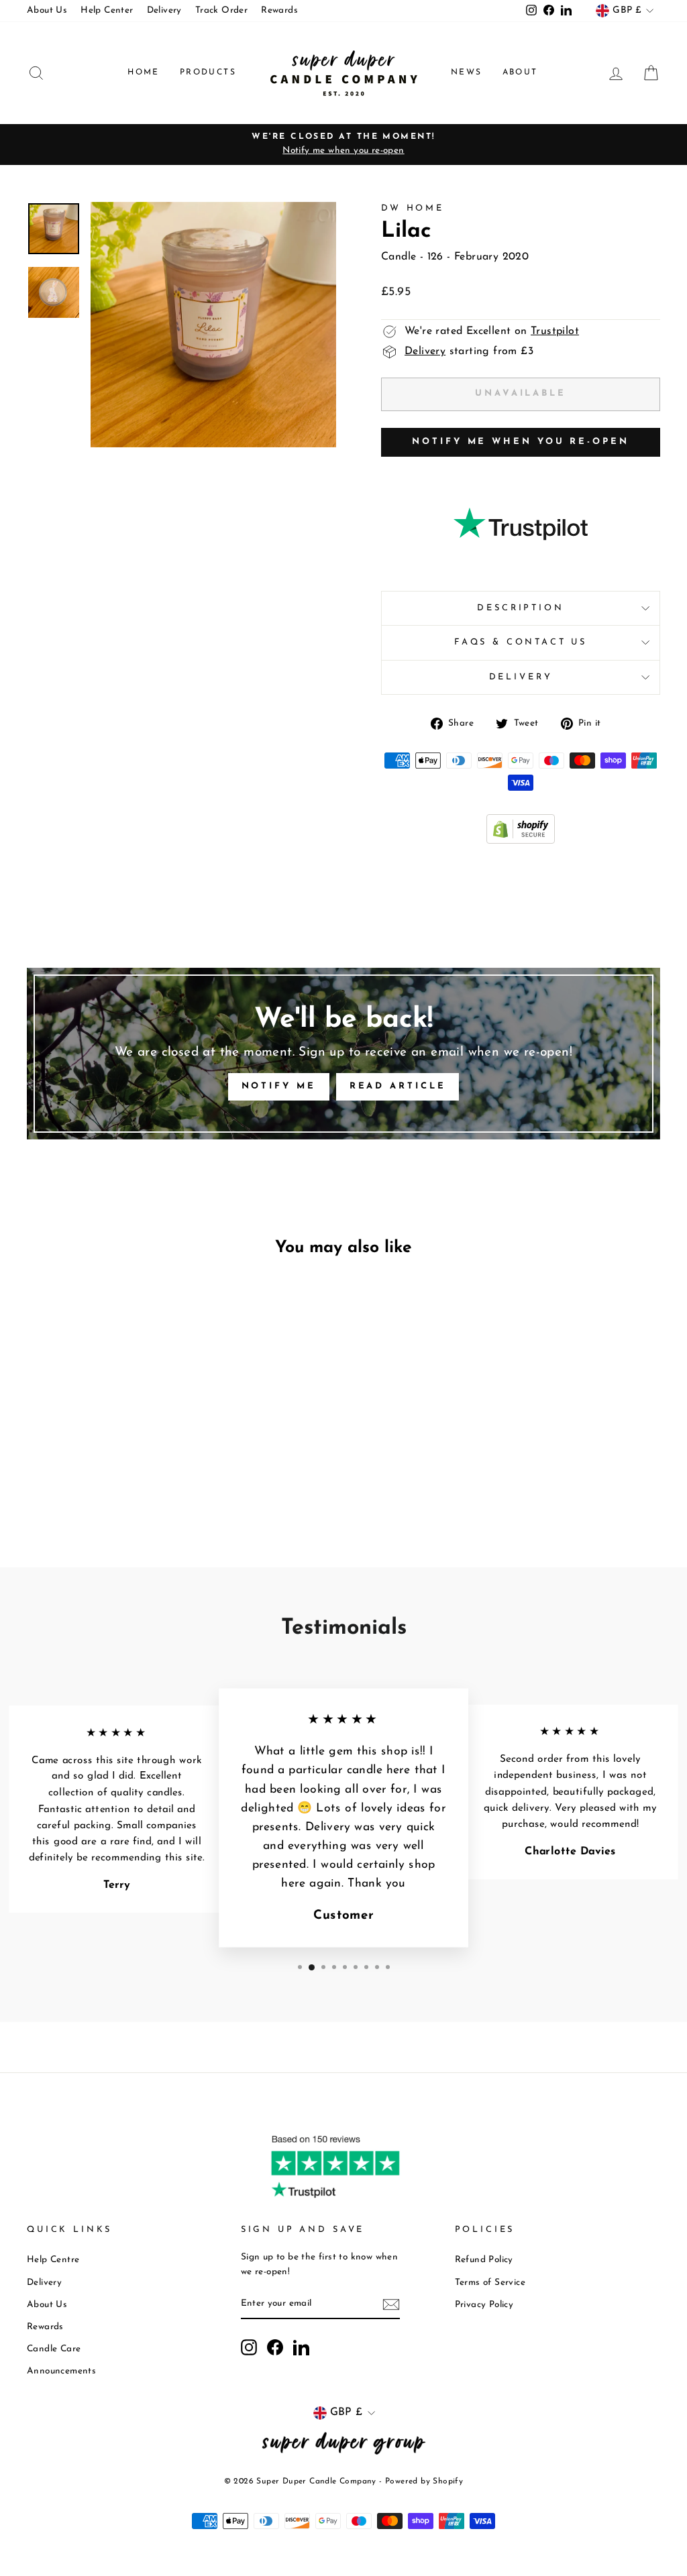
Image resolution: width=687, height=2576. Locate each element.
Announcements (61, 2371)
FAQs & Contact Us (521, 642)
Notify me (279, 1086)
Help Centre (53, 2260)
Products (208, 72)
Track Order (221, 10)
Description (520, 608)
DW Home (413, 208)
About (520, 72)
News (467, 72)
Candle (399, 257)
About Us (47, 10)
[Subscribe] (391, 2304)
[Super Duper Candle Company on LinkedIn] (301, 2347)
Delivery (164, 10)
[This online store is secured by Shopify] (521, 841)
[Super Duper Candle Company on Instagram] (249, 2347)
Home (144, 72)
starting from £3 (469, 351)
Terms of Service (490, 2283)
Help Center (107, 10)
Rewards (279, 10)
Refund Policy (484, 2260)
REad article (398, 1086)
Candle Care (54, 2349)
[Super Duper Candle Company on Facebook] (275, 2347)
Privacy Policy (484, 2305)
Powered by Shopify (424, 2481)
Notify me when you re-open (520, 442)
